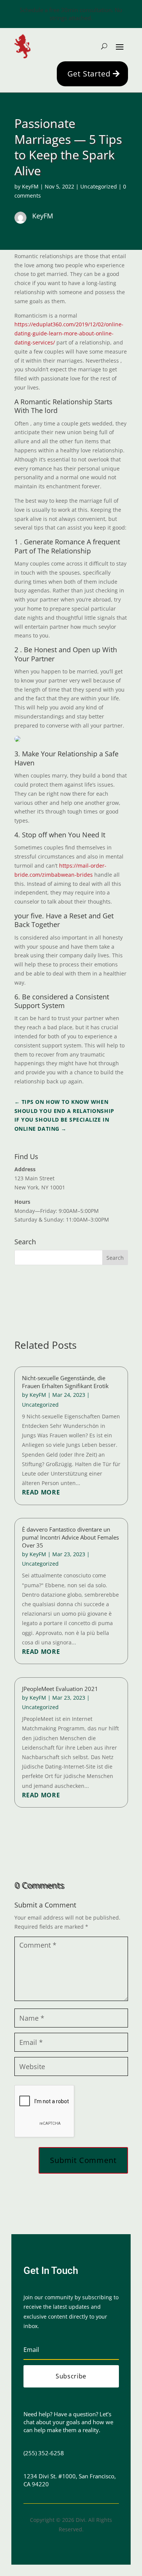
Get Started (89, 74)
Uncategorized (99, 186)
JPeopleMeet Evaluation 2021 (60, 1689)
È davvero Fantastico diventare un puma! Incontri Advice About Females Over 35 (70, 1537)
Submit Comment (83, 2160)
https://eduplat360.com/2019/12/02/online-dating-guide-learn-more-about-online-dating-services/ (69, 333)
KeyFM (30, 186)
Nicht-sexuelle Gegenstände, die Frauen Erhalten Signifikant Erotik (65, 1382)
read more (41, 1492)
